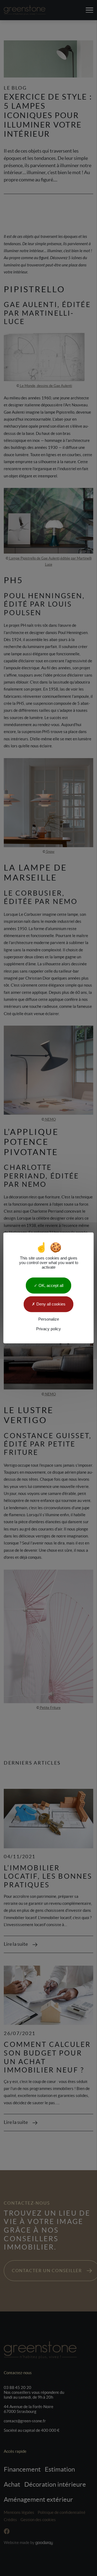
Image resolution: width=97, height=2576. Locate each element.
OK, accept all (50, 1285)
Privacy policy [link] (48, 1329)
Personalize (49, 1319)
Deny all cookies (50, 1304)
